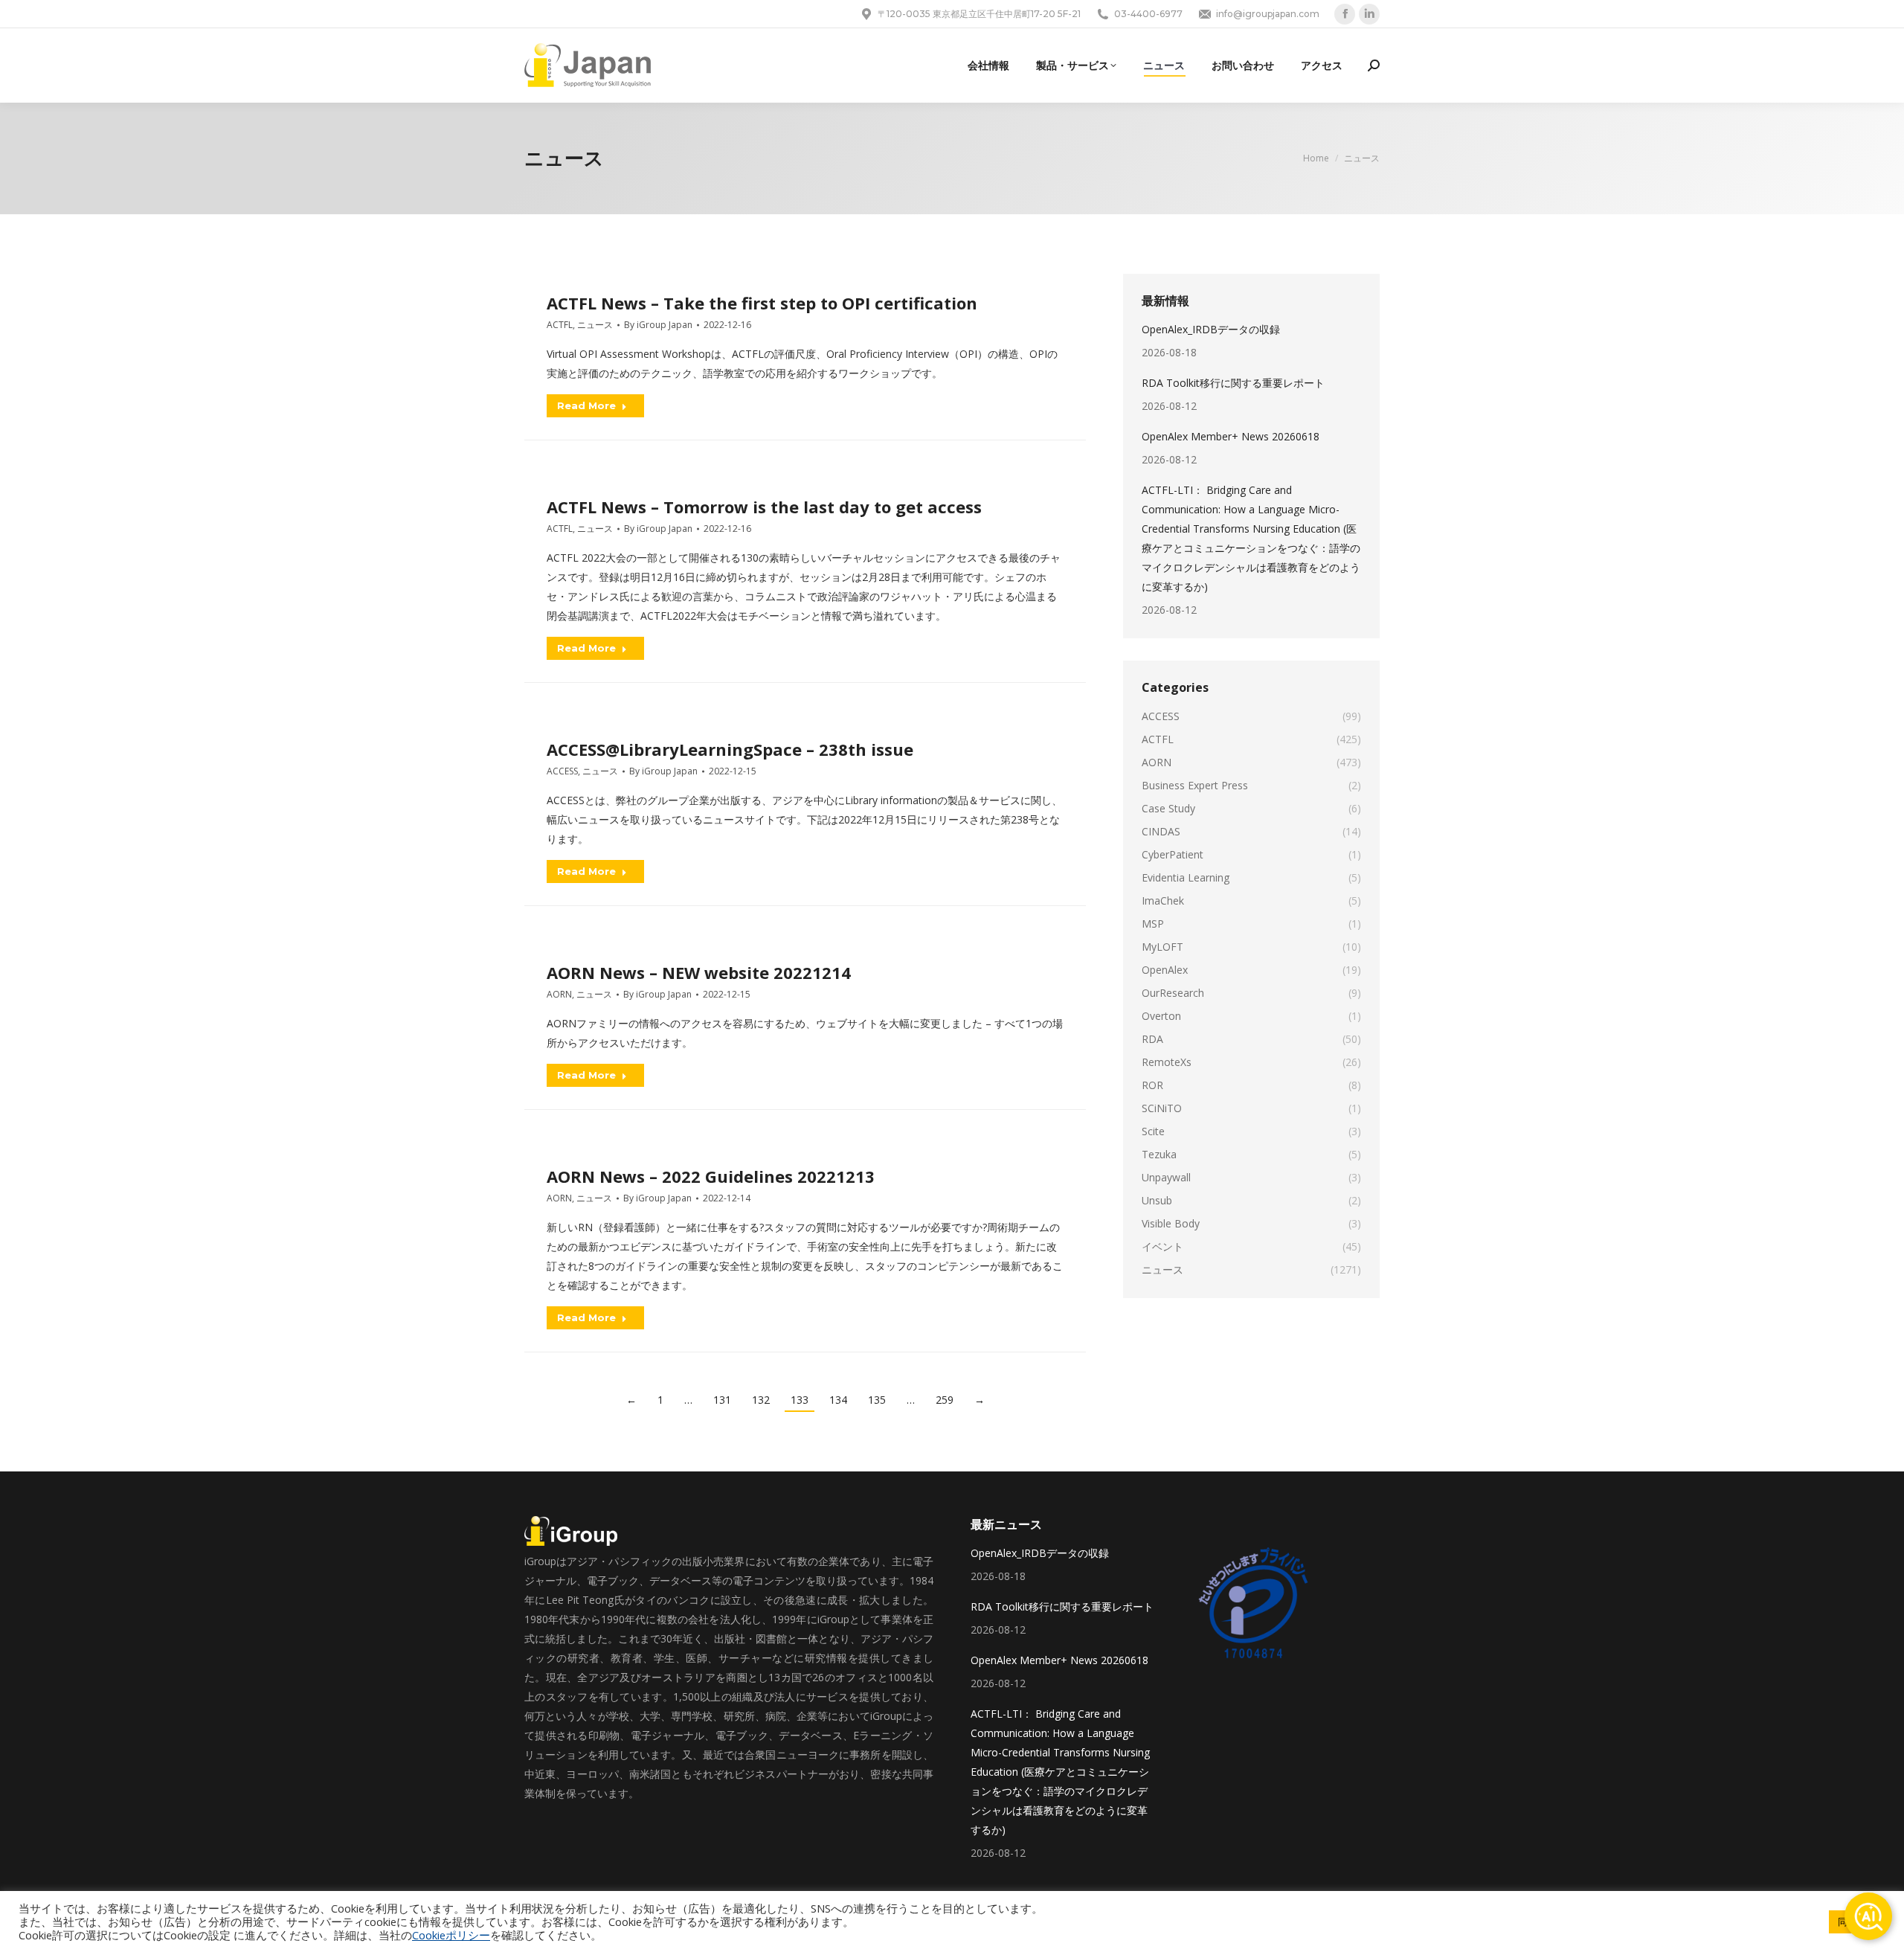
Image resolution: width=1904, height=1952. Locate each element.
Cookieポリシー (451, 1935)
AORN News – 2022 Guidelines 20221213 (711, 1176)
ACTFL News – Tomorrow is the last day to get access (764, 507)
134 (838, 1400)
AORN (559, 994)
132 (761, 1400)
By (658, 325)
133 (800, 1400)
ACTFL (560, 325)
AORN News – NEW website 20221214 (699, 972)
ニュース (595, 325)
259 (945, 1400)
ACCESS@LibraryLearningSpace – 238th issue (730, 749)
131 (722, 1400)
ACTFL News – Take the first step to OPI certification (762, 303)
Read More (586, 405)
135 (877, 1400)
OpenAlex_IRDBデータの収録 (1211, 329)
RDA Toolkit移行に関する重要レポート (1233, 383)
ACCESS (562, 771)
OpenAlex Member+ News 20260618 (1231, 436)
